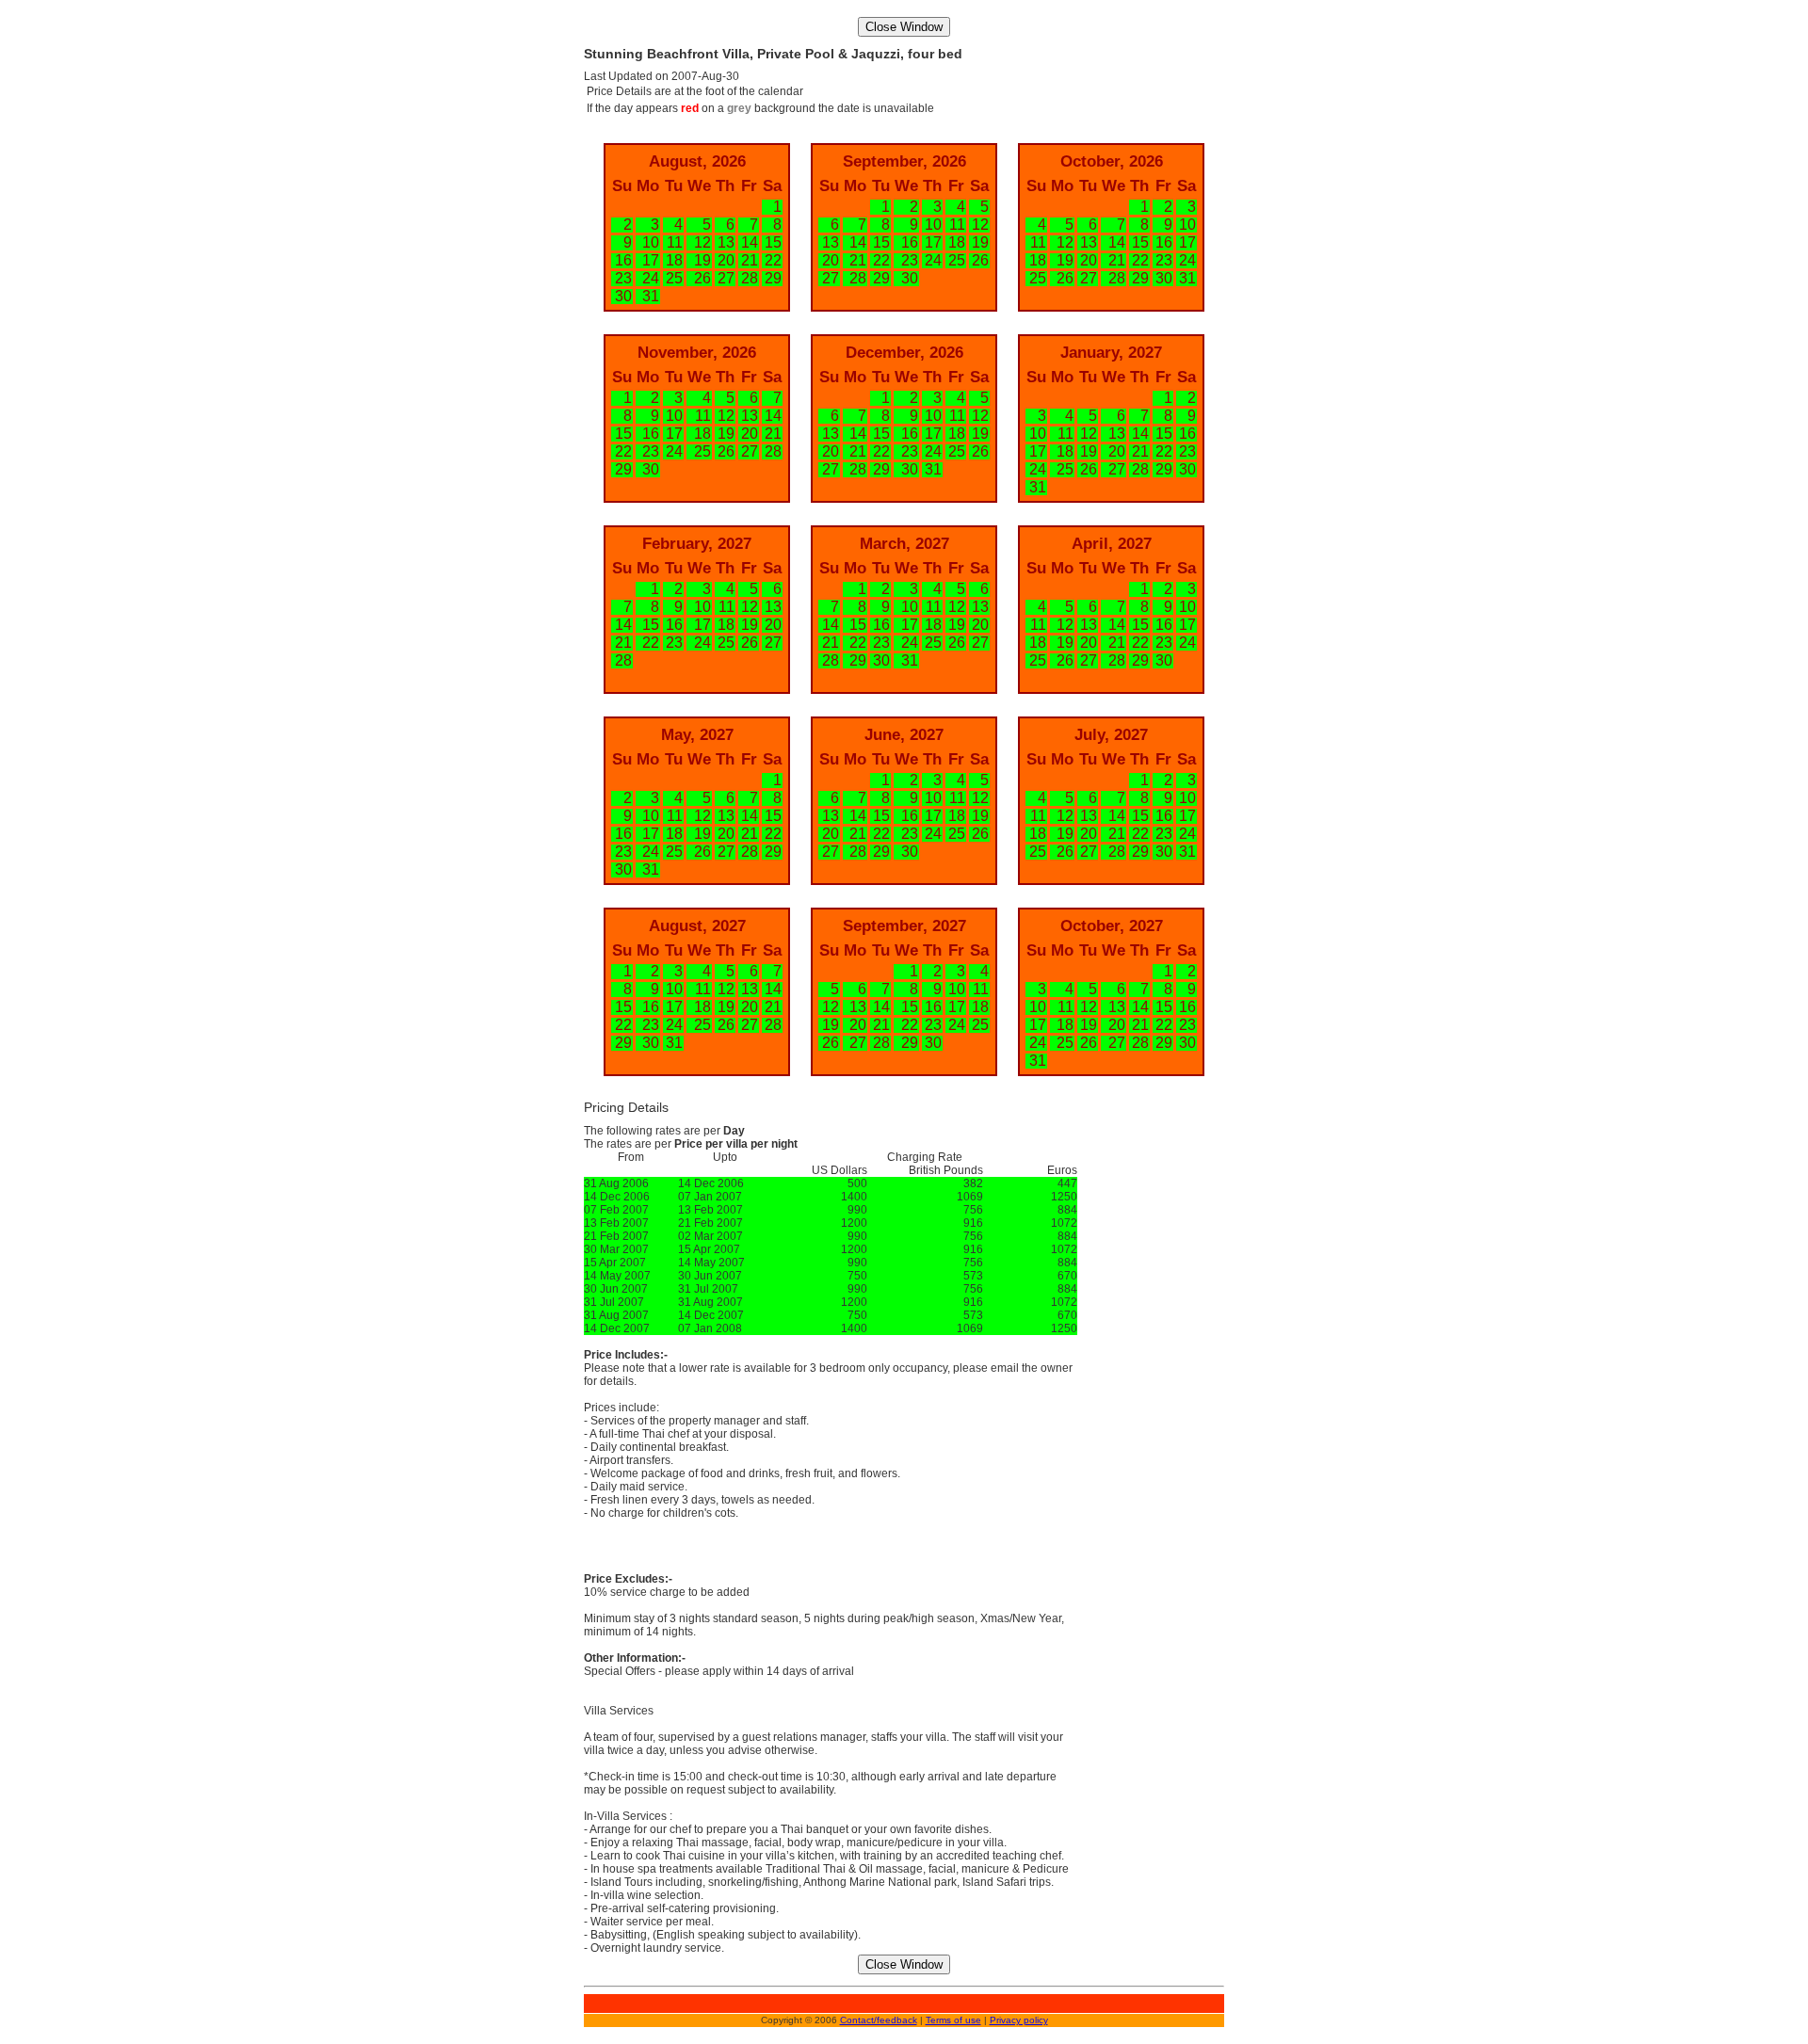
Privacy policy (1019, 2020)
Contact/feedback (879, 2020)
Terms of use (953, 2020)
